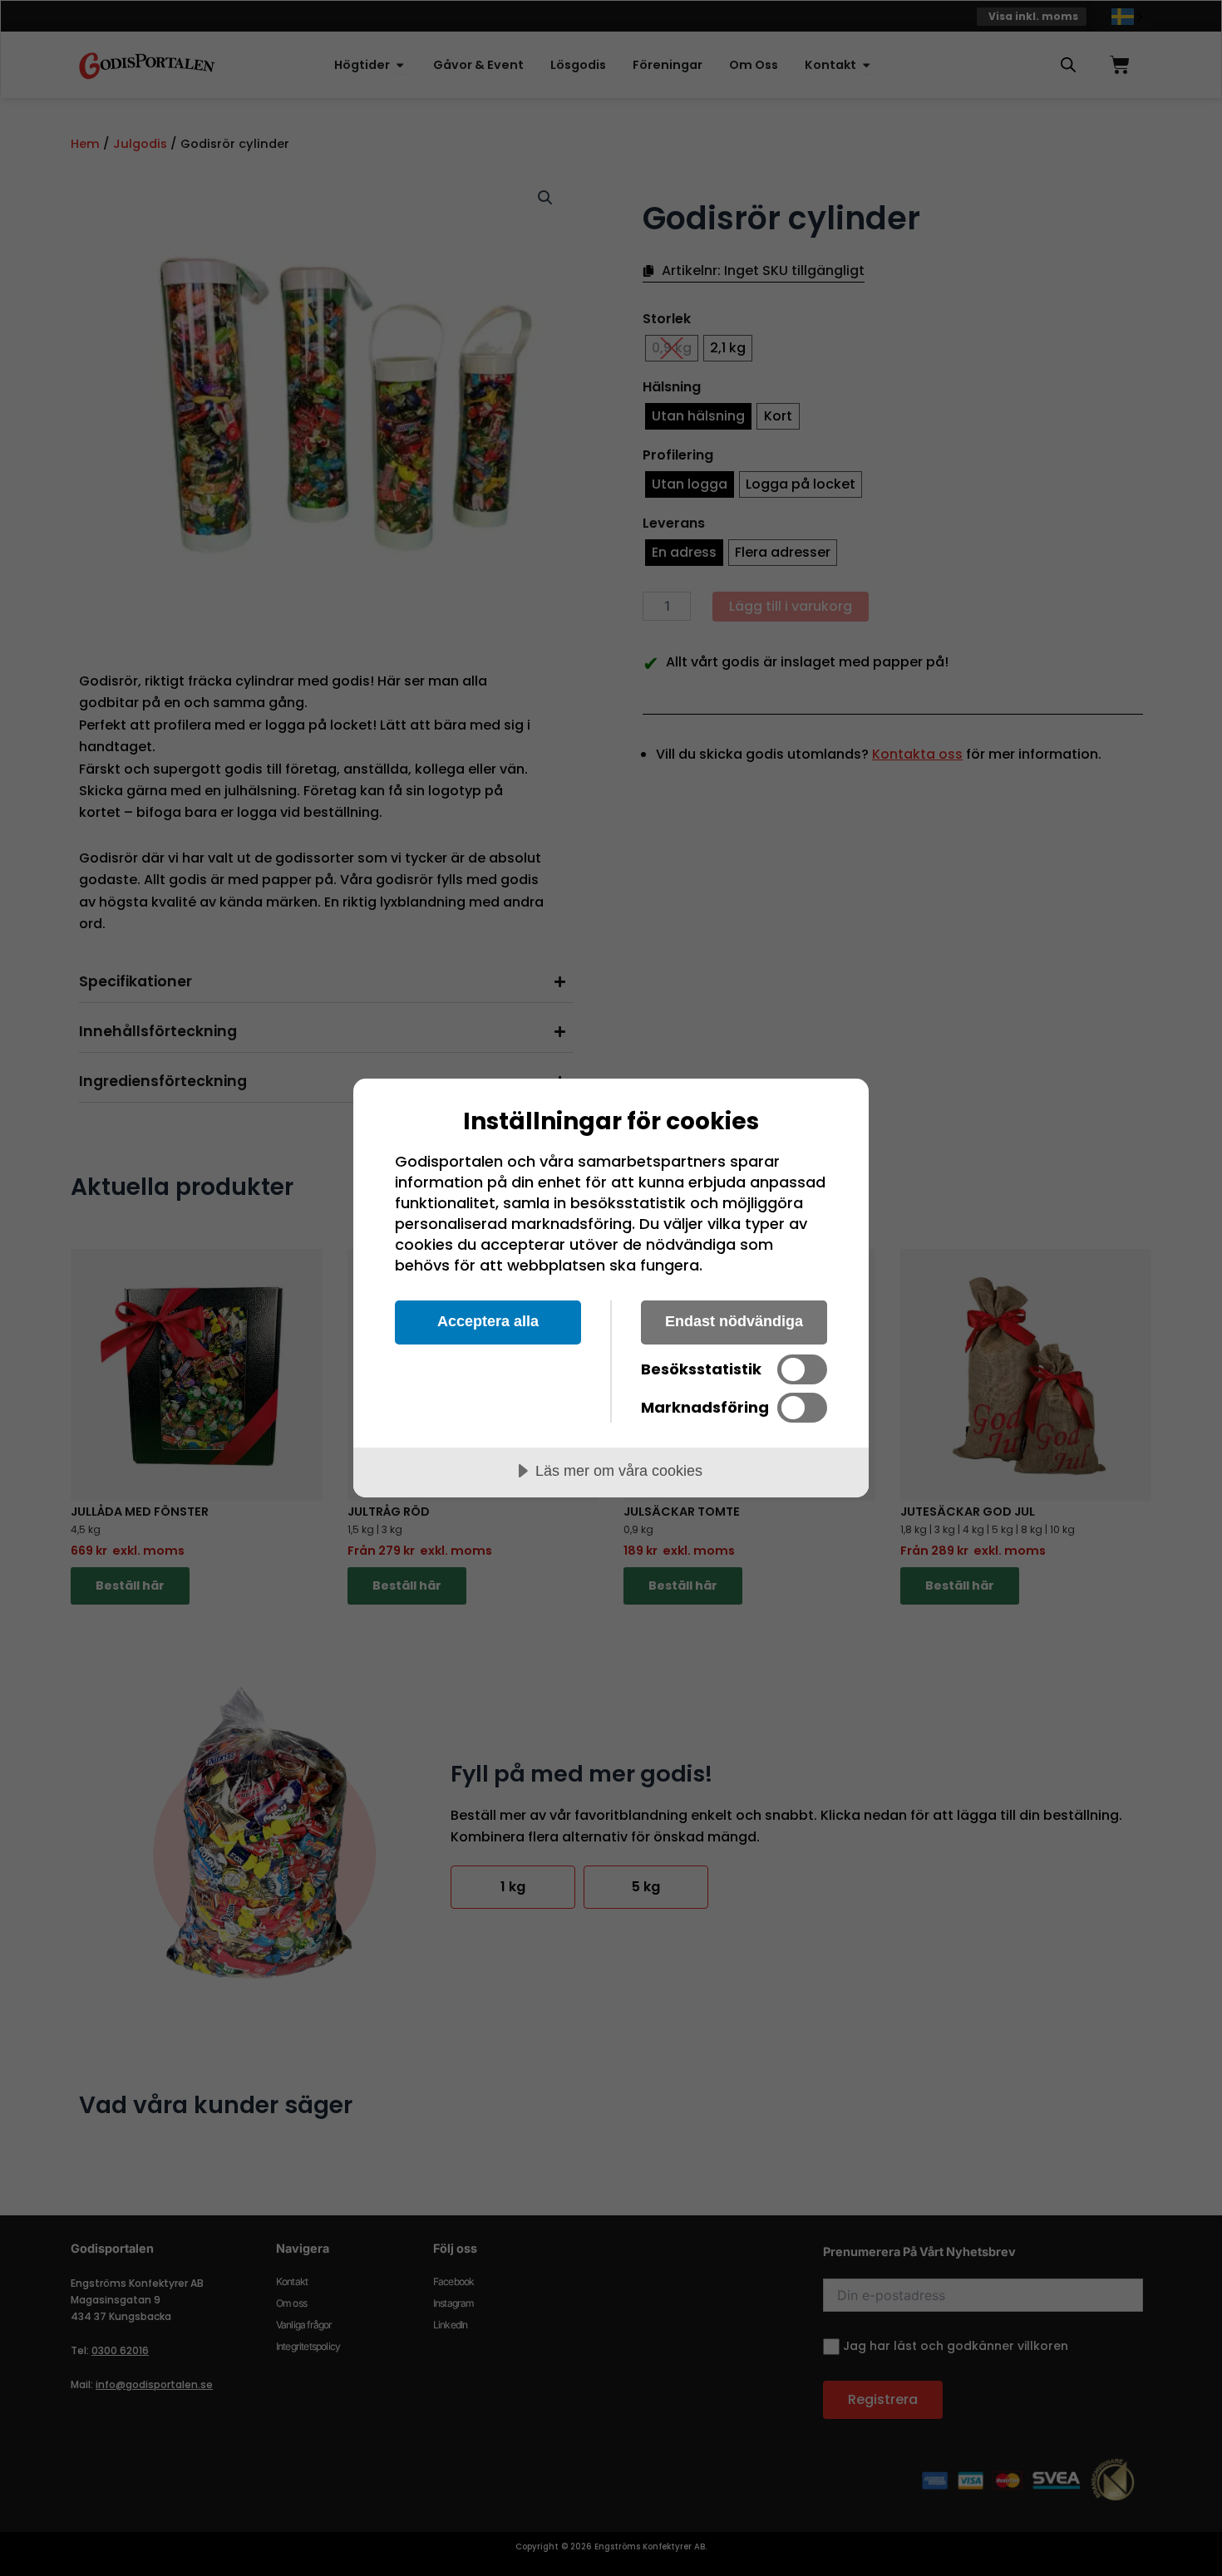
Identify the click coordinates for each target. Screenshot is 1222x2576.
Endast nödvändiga (734, 1321)
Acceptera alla (488, 1321)
